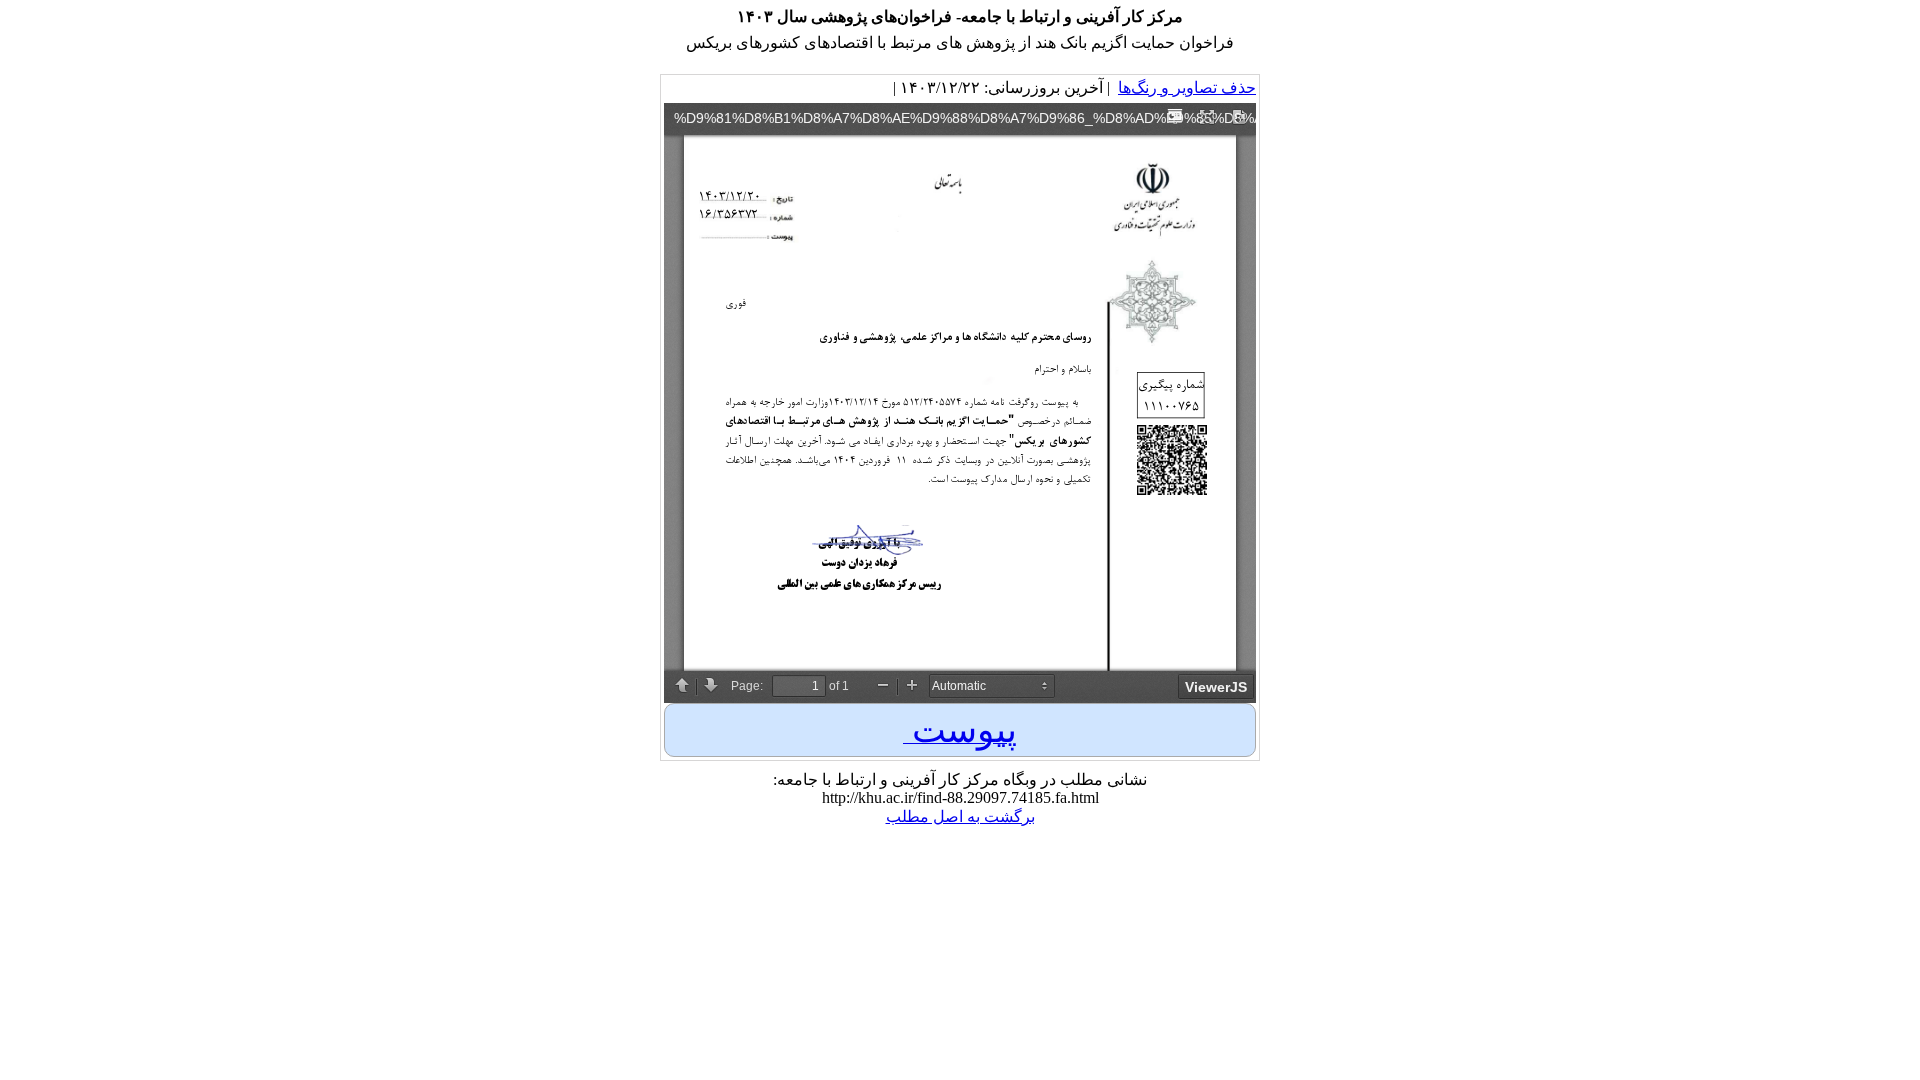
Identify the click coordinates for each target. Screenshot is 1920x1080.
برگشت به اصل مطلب (960, 816)
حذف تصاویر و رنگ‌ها (1187, 87)
